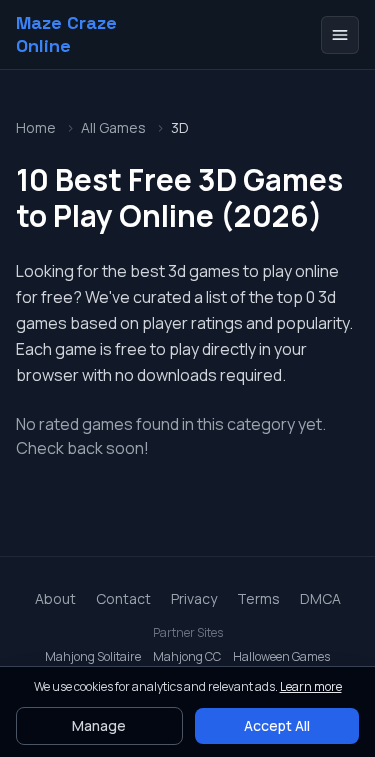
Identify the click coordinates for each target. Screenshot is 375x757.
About (55, 598)
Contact (123, 598)
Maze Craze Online (66, 34)
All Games (113, 127)
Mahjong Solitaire (93, 657)
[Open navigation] (340, 35)
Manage (99, 725)
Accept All (277, 725)
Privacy (194, 598)
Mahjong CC (187, 657)
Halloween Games (281, 657)
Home (36, 127)
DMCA (320, 598)
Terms (258, 598)
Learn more (311, 686)
